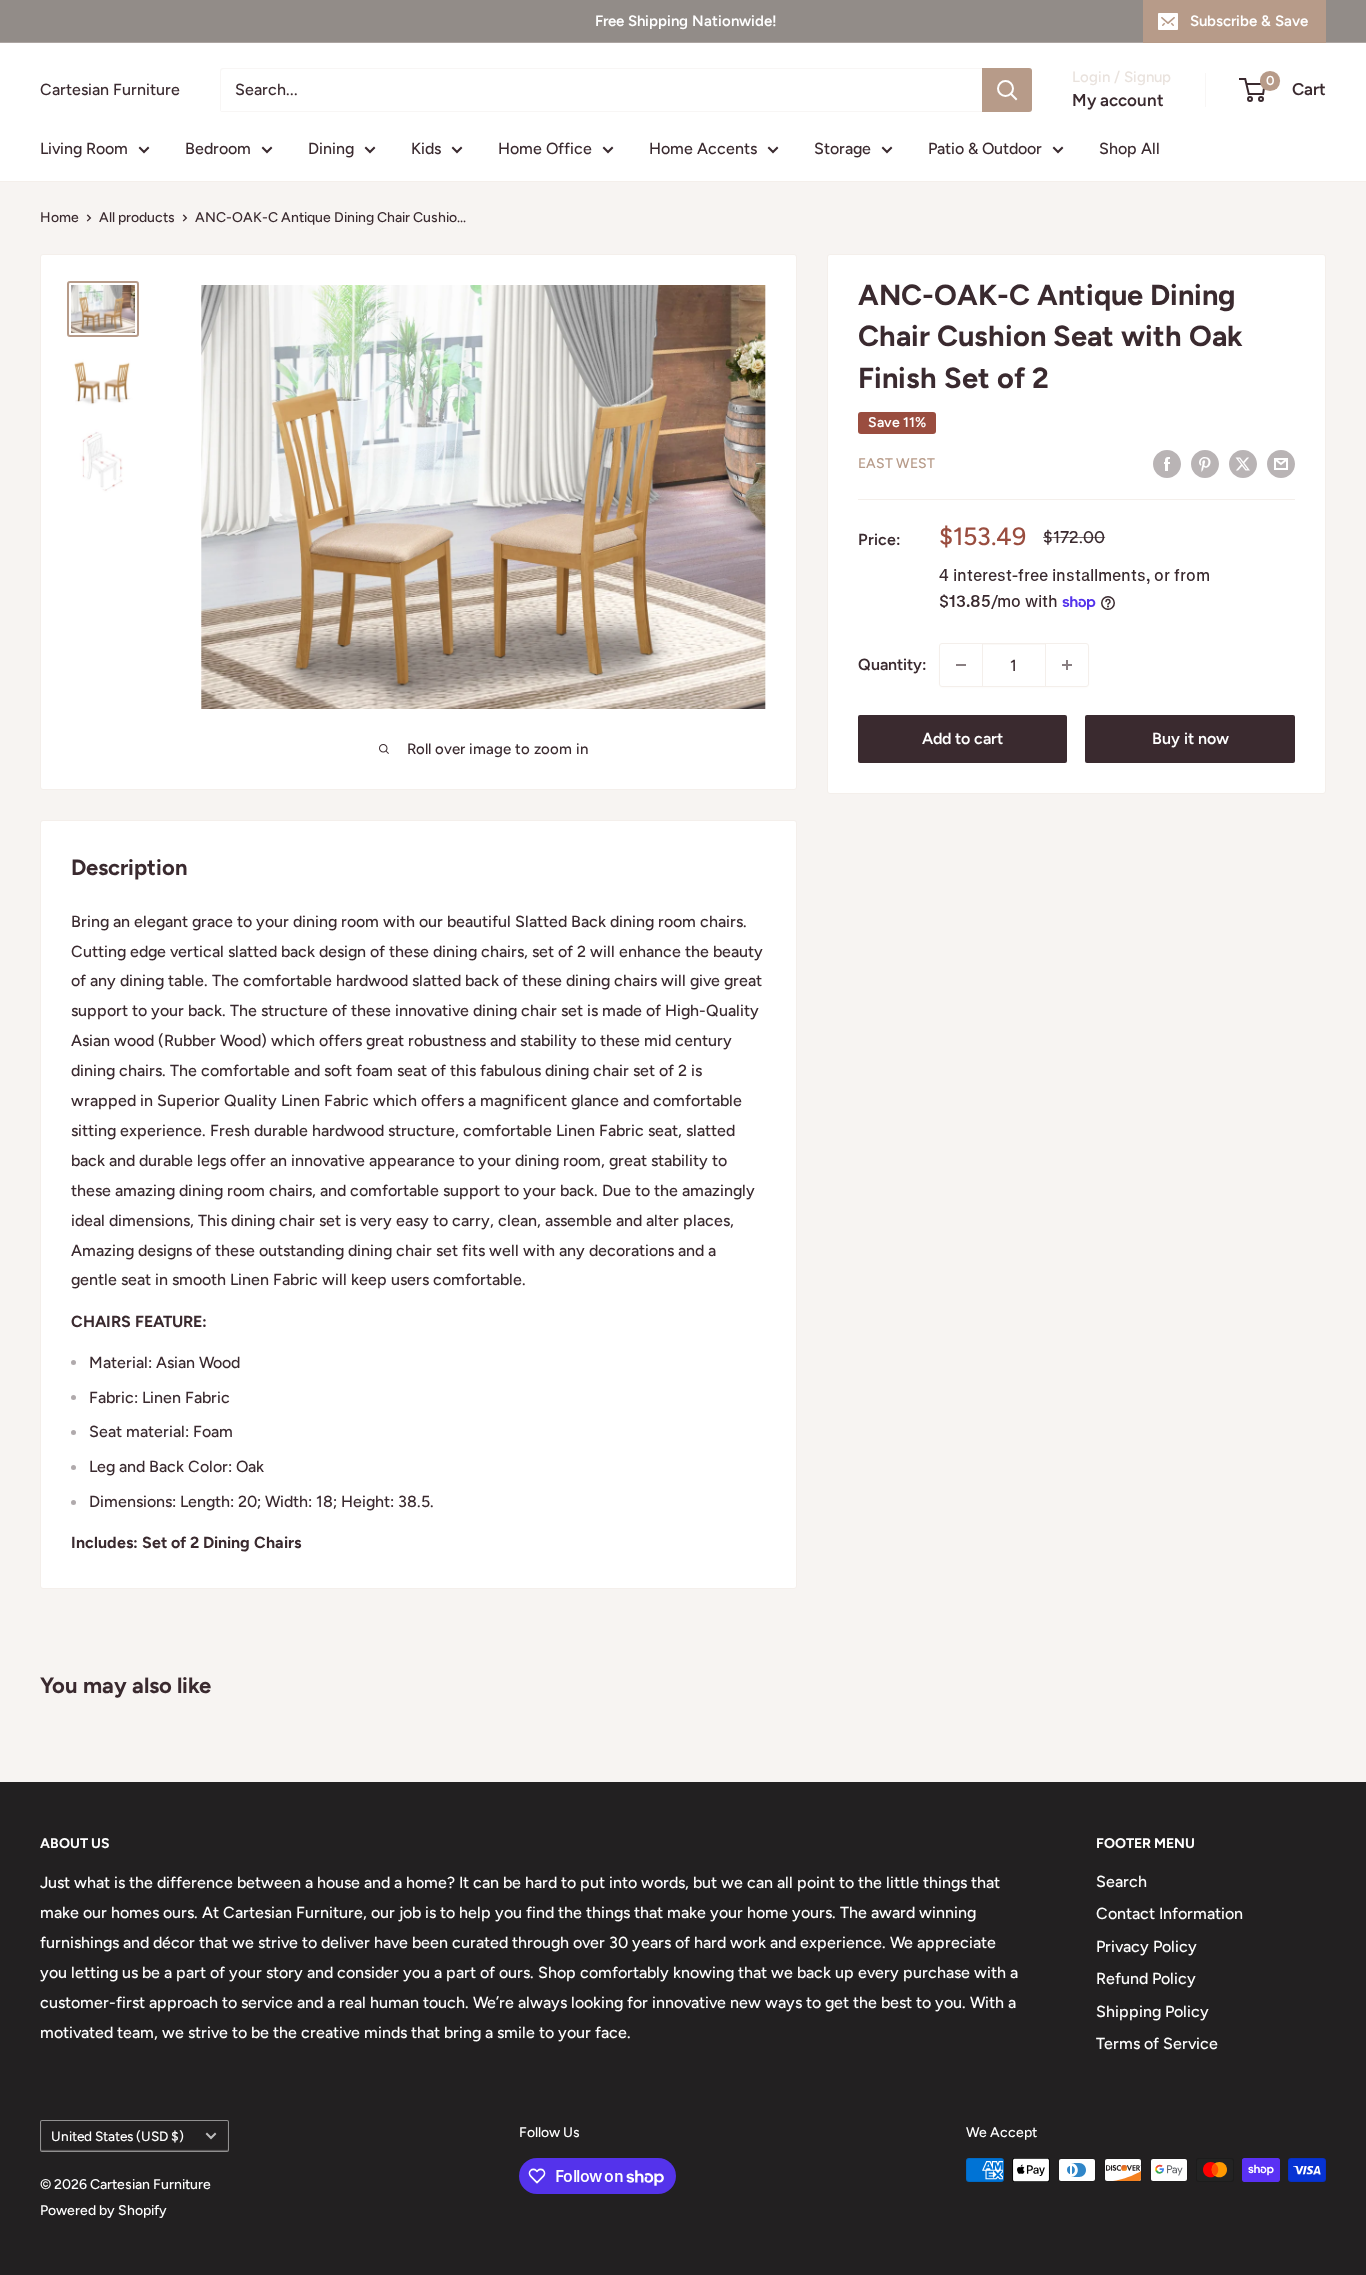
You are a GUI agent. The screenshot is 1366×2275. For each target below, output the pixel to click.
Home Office (545, 148)
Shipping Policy (1152, 2011)
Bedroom (218, 148)
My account (1118, 100)
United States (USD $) (117, 2136)
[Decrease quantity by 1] (961, 665)
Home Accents (703, 148)
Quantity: (892, 664)
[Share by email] (1281, 463)
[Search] (1007, 90)
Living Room (84, 148)
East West (896, 463)
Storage (842, 148)
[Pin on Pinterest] (1205, 463)
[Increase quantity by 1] (1067, 665)
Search (1121, 1881)
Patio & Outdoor (985, 148)
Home (59, 217)
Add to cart (962, 738)
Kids (426, 148)
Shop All (1129, 148)
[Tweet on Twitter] (1243, 463)
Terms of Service (1157, 2043)
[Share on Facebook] (1167, 463)
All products (137, 217)
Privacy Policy (1146, 1946)
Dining (331, 148)
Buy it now (1190, 738)
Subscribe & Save (1249, 21)
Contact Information (1169, 1913)
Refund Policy (1146, 1978)
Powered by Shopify (103, 2210)
